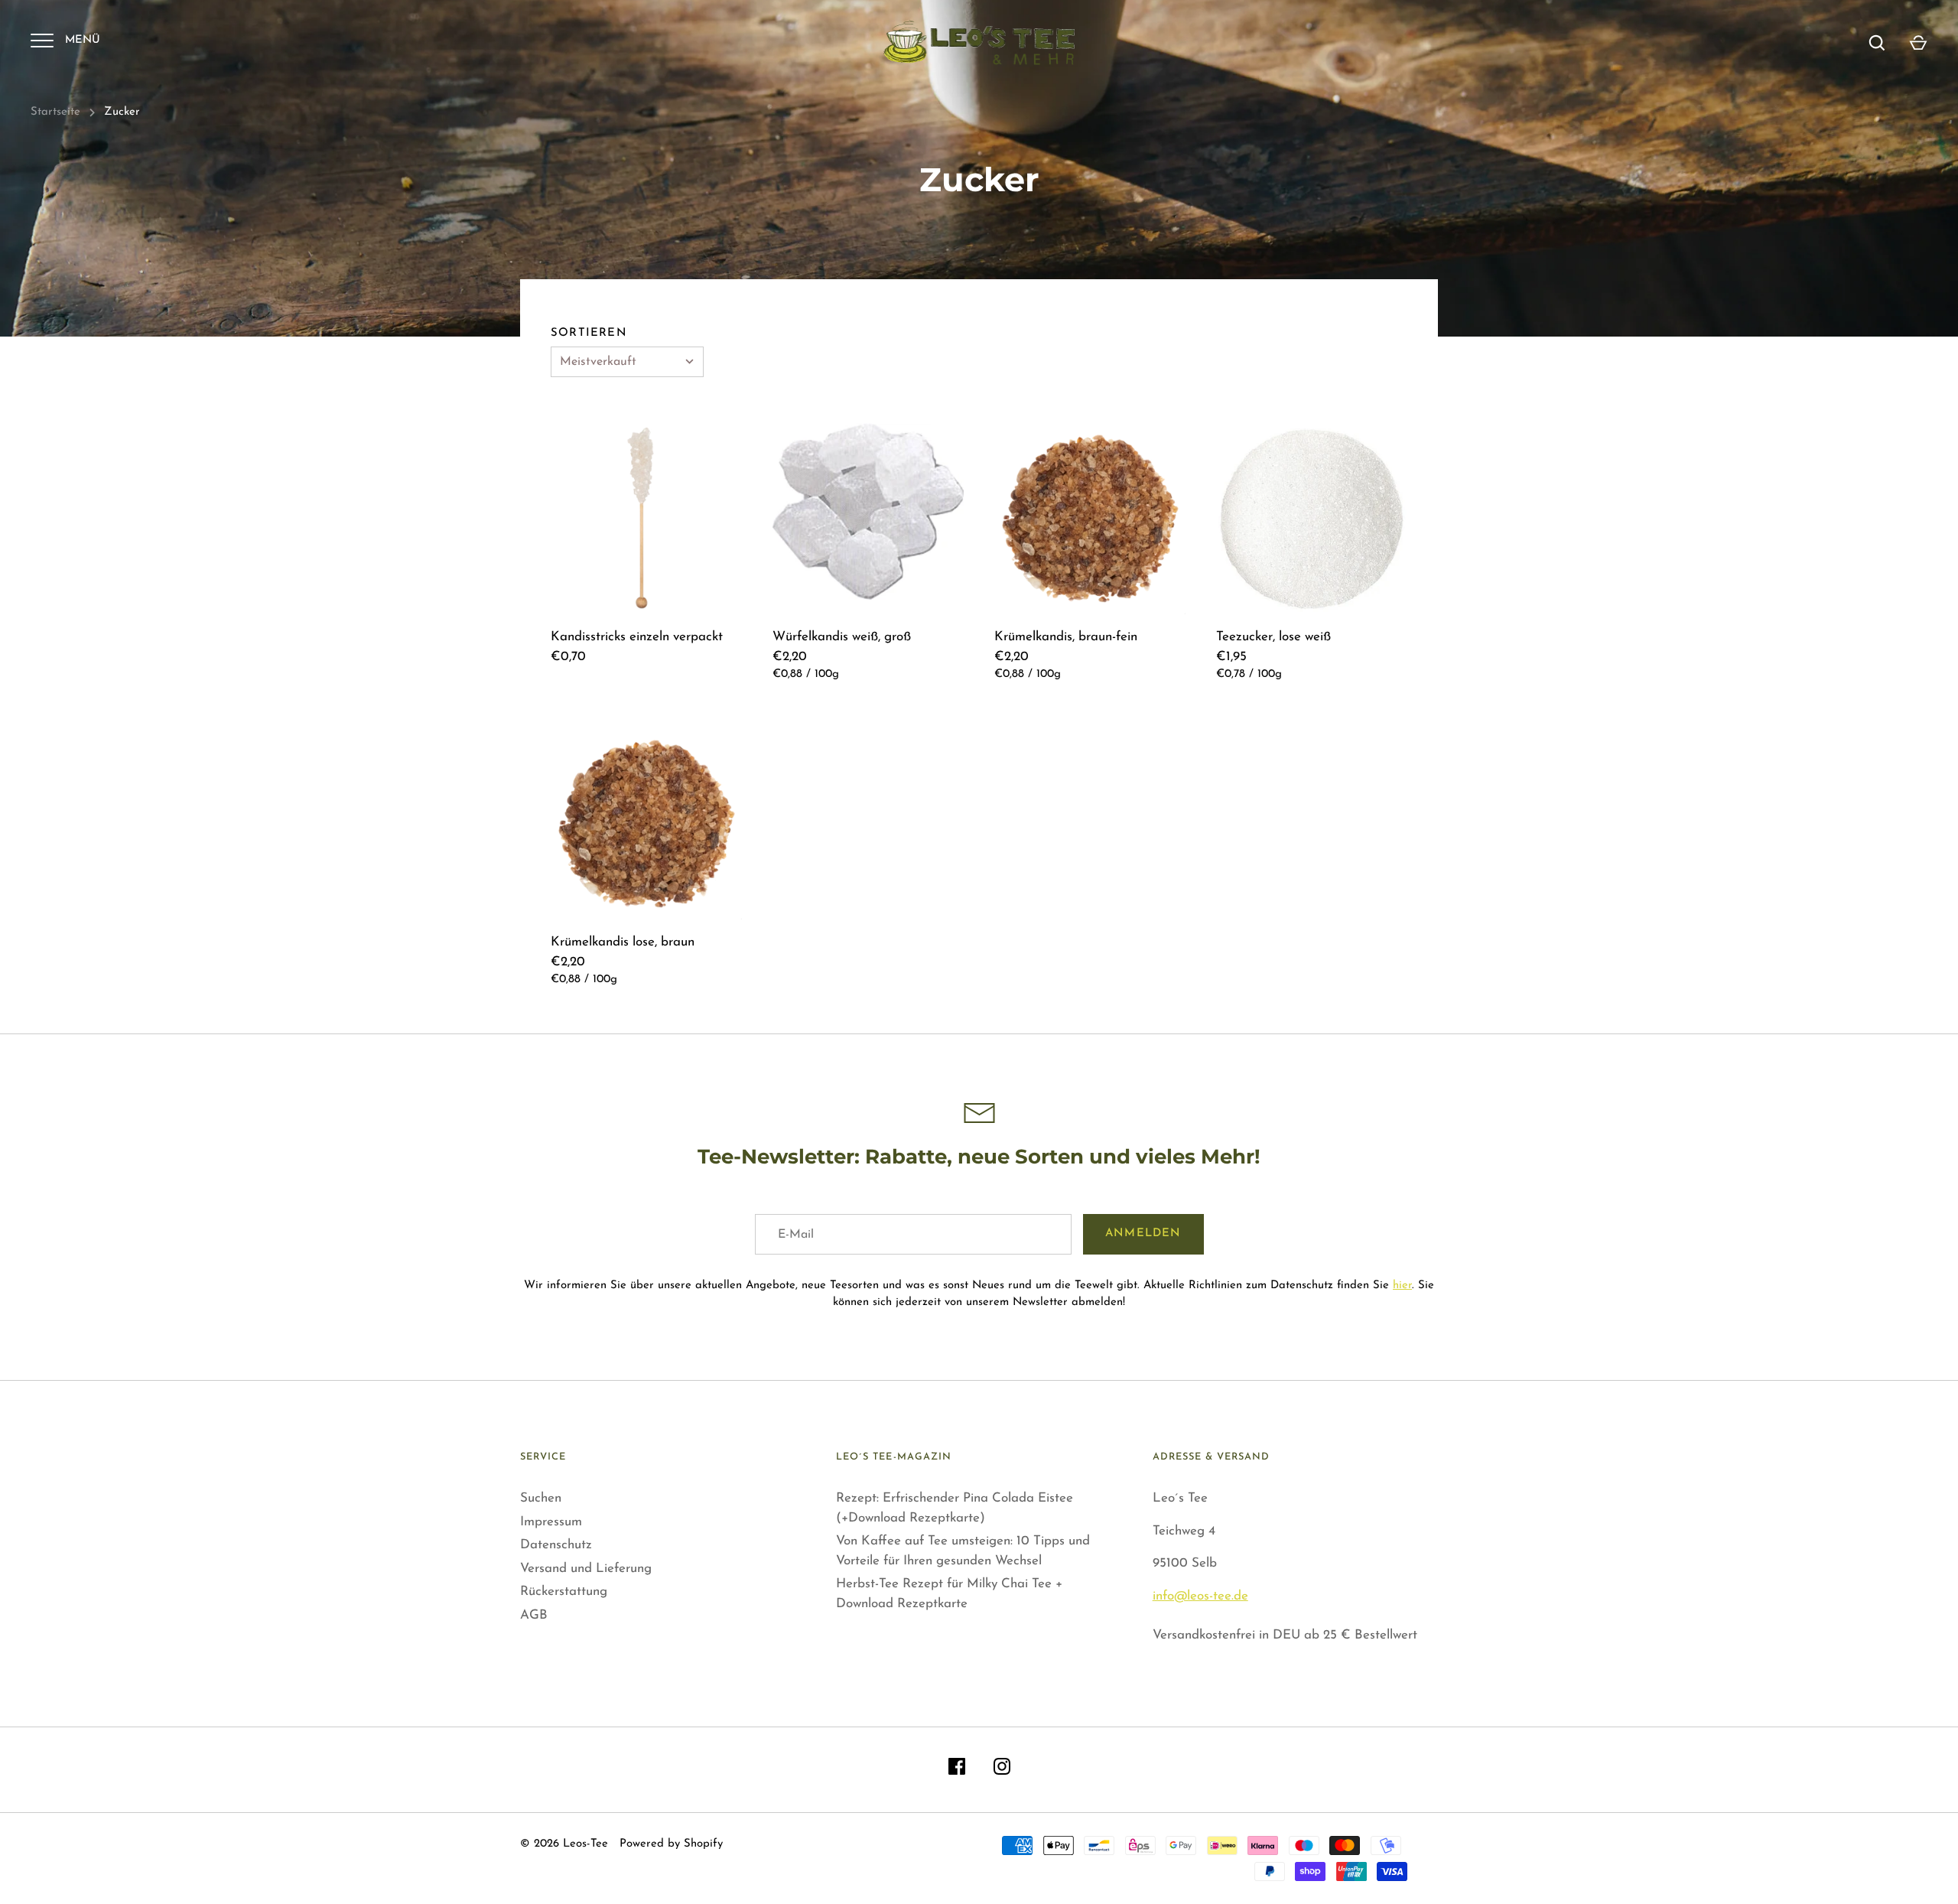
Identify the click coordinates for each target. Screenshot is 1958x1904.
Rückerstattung (564, 1592)
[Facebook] (957, 1770)
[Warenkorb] (1918, 43)
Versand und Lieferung (586, 1569)
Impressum (551, 1522)
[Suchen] (1877, 43)
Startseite (55, 112)
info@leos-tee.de (1200, 1596)
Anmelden (1143, 1234)
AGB (534, 1615)
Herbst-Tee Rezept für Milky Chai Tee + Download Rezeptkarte (949, 1594)
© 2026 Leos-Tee (564, 1844)
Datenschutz (556, 1545)
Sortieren (589, 333)
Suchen (541, 1498)
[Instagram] (1002, 1770)
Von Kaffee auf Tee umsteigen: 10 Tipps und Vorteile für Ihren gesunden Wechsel (963, 1551)
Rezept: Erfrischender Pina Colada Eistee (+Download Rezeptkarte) (955, 1508)
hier (1402, 1286)
